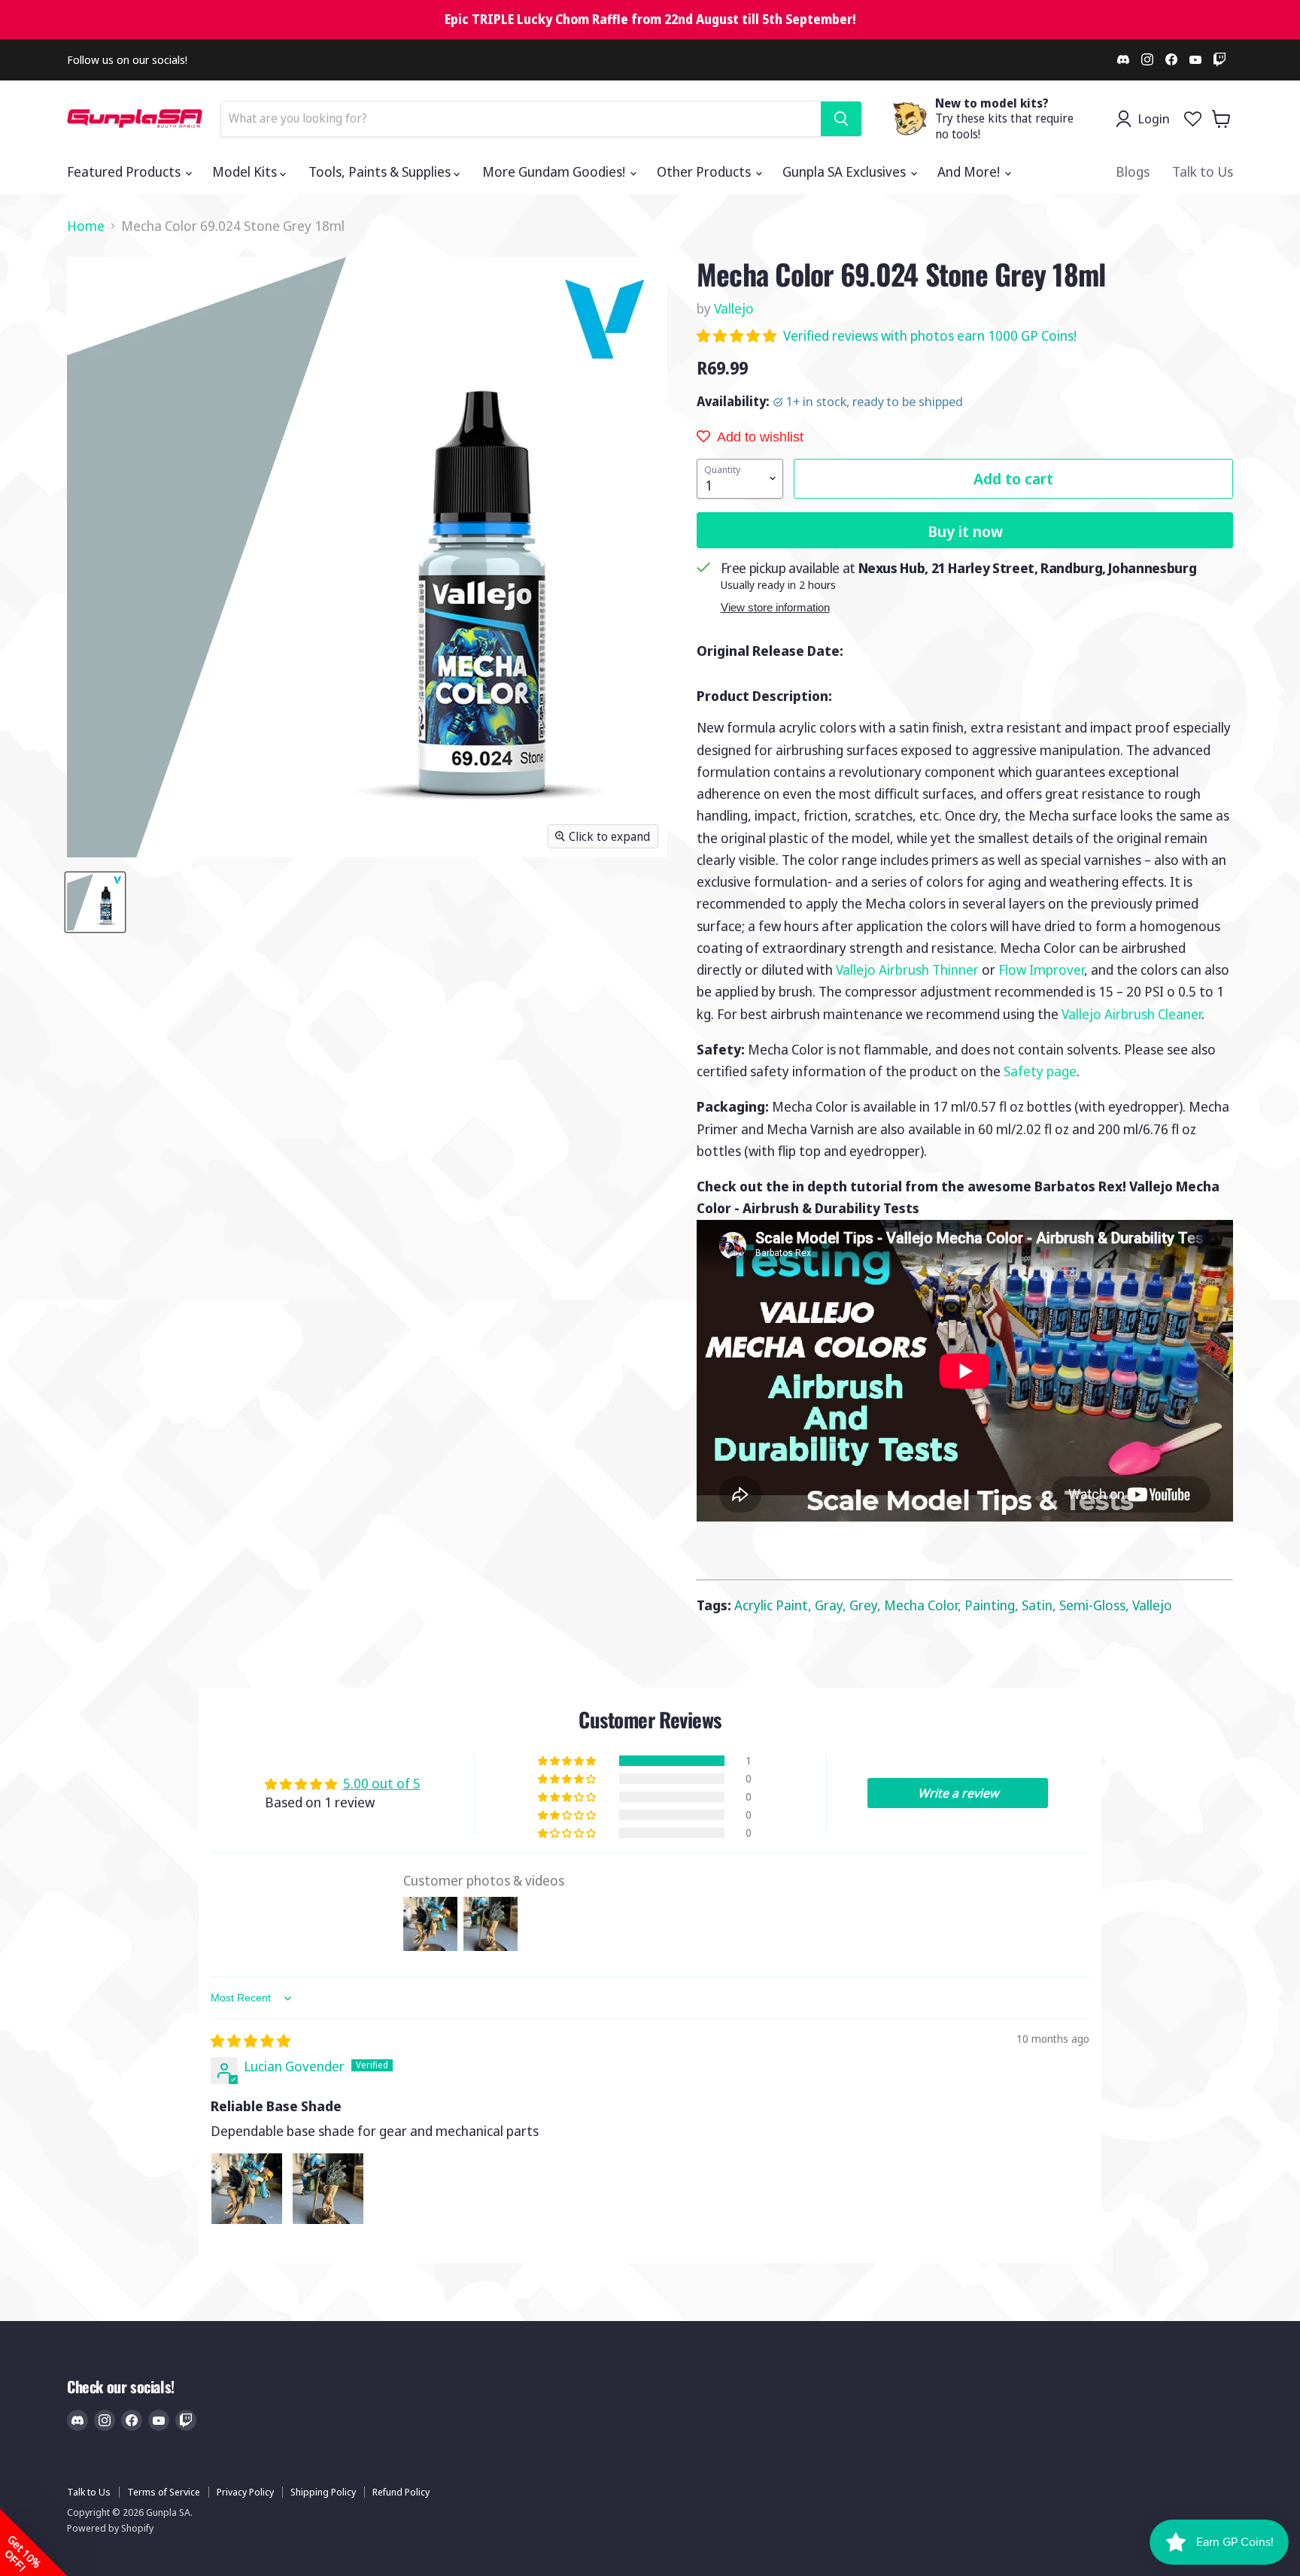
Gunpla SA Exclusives (846, 171)
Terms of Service (164, 2492)
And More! (970, 171)
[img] (251, 2040)
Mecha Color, (924, 1605)
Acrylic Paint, (775, 1605)
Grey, (867, 1605)
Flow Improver (1041, 969)
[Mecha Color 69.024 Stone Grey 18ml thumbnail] (95, 902)
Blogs (1133, 171)
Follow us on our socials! (127, 60)
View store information (775, 608)
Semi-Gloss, (1096, 1605)
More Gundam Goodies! (555, 171)
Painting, (993, 1605)
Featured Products (125, 171)
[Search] (841, 119)
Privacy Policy (245, 2492)
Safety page (1040, 1071)
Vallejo (734, 308)
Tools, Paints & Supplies (381, 171)
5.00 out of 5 (382, 1783)
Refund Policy (401, 2492)
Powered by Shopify (110, 2528)
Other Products (705, 171)
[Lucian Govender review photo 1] (247, 2189)
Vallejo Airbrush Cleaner (1131, 1014)
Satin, (1040, 1605)
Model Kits (246, 171)
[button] (738, 335)
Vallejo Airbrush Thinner (907, 969)
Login (1154, 118)
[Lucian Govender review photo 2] (328, 2189)
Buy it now (965, 531)
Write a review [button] (958, 1793)
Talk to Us (1203, 171)
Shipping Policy (323, 2492)
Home (86, 226)
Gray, (832, 1605)
